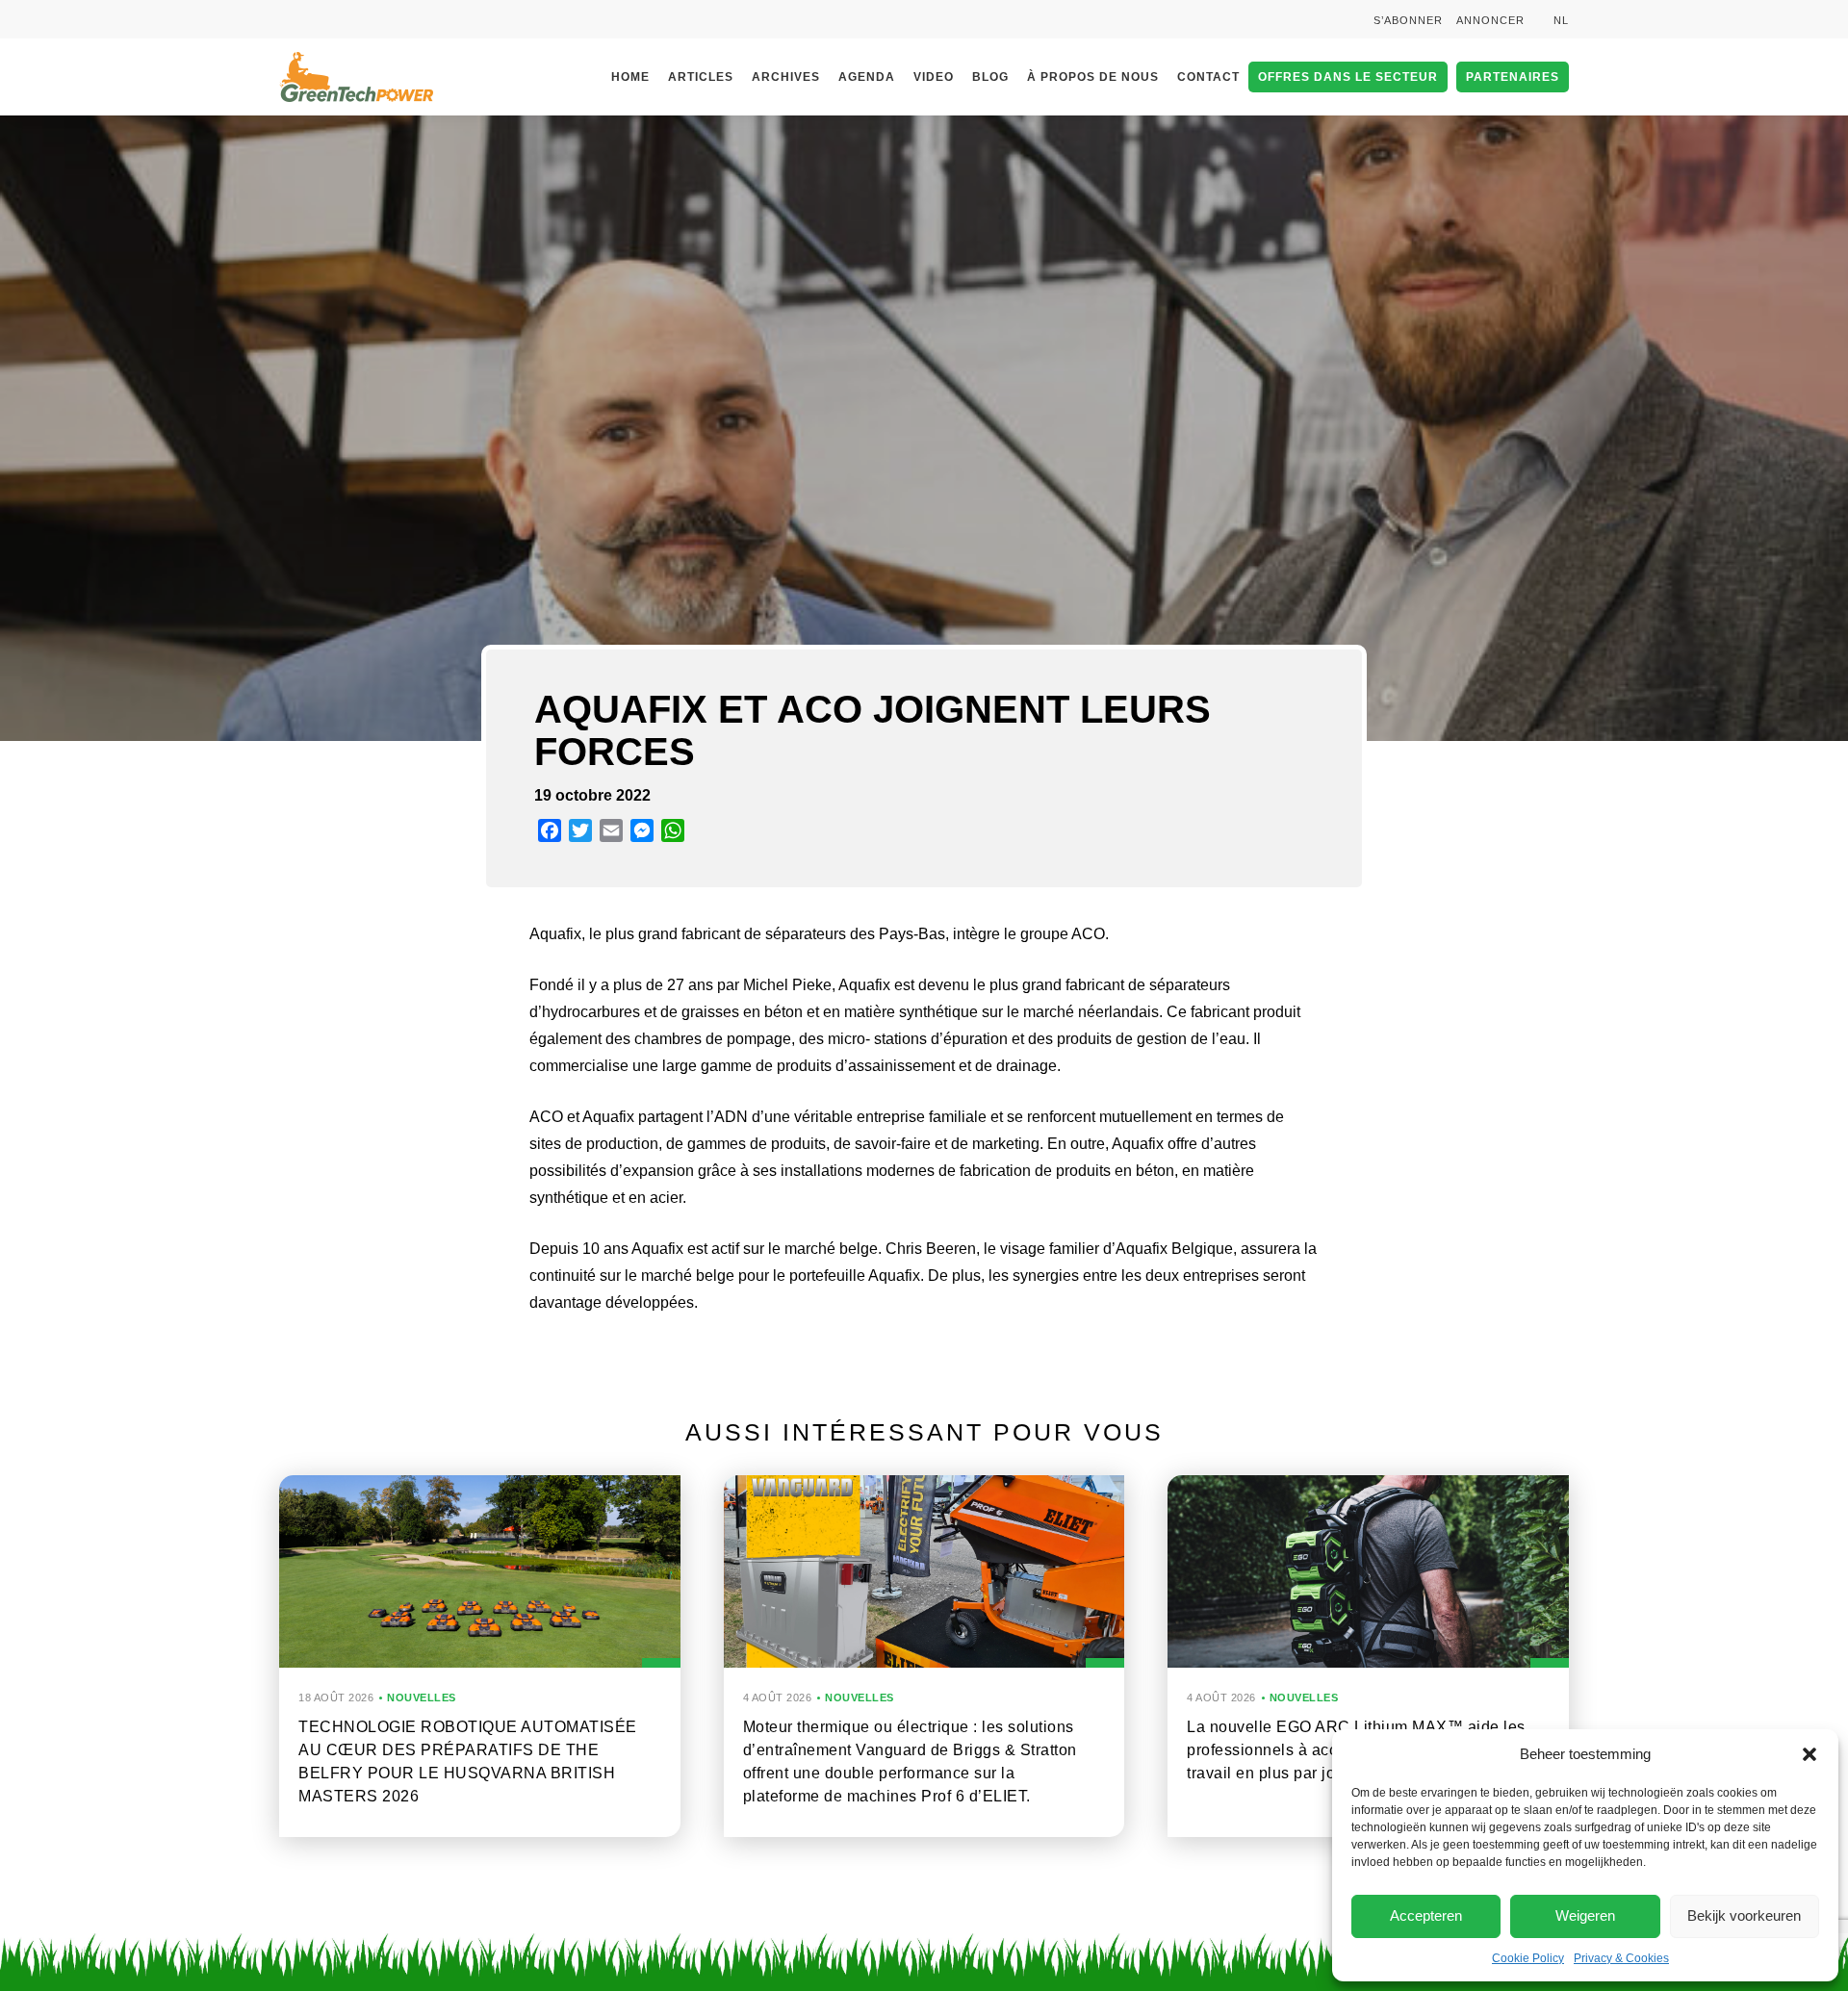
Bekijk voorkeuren (1744, 1915)
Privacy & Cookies (1621, 1958)
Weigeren (1585, 1915)
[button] (1809, 1754)
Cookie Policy (1528, 1958)
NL (1561, 20)
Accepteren (1426, 1915)
